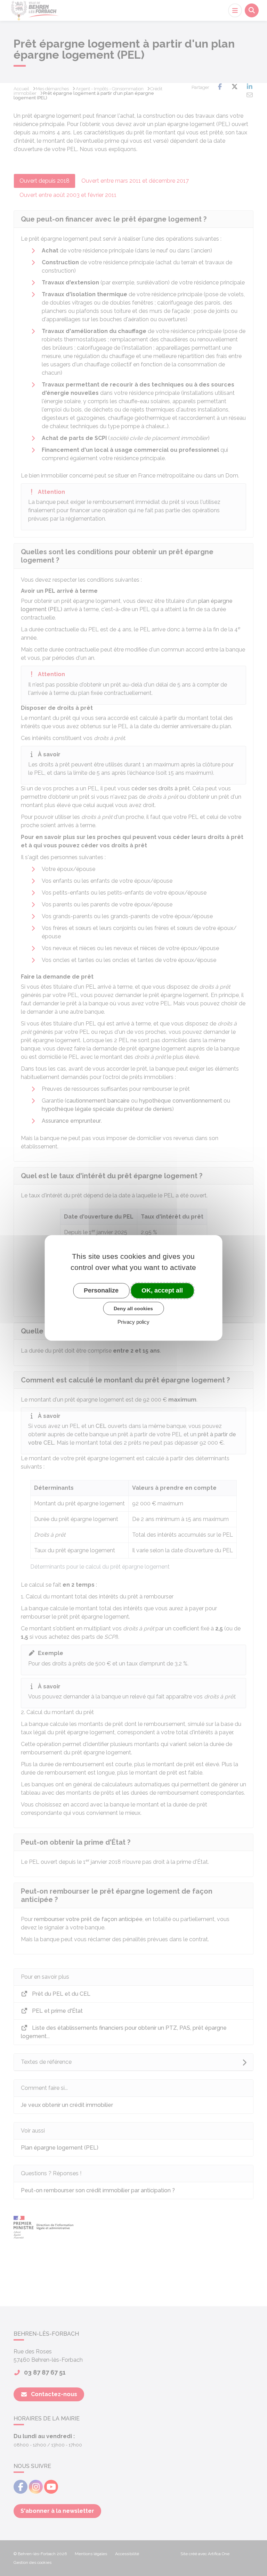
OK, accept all (162, 1290)
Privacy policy (133, 1322)
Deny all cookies (133, 1308)
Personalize (101, 1290)
